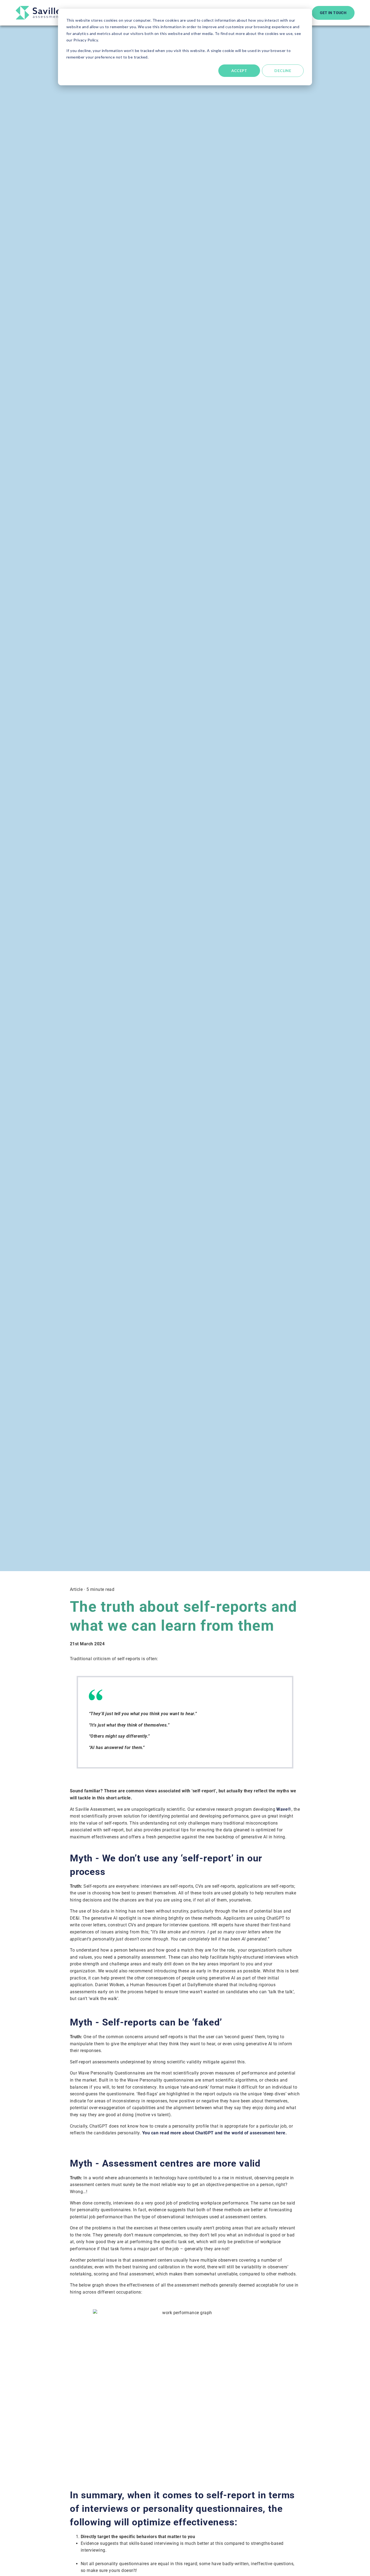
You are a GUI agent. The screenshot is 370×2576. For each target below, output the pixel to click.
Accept (239, 71)
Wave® (284, 1809)
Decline (283, 71)
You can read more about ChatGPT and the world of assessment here (214, 2133)
